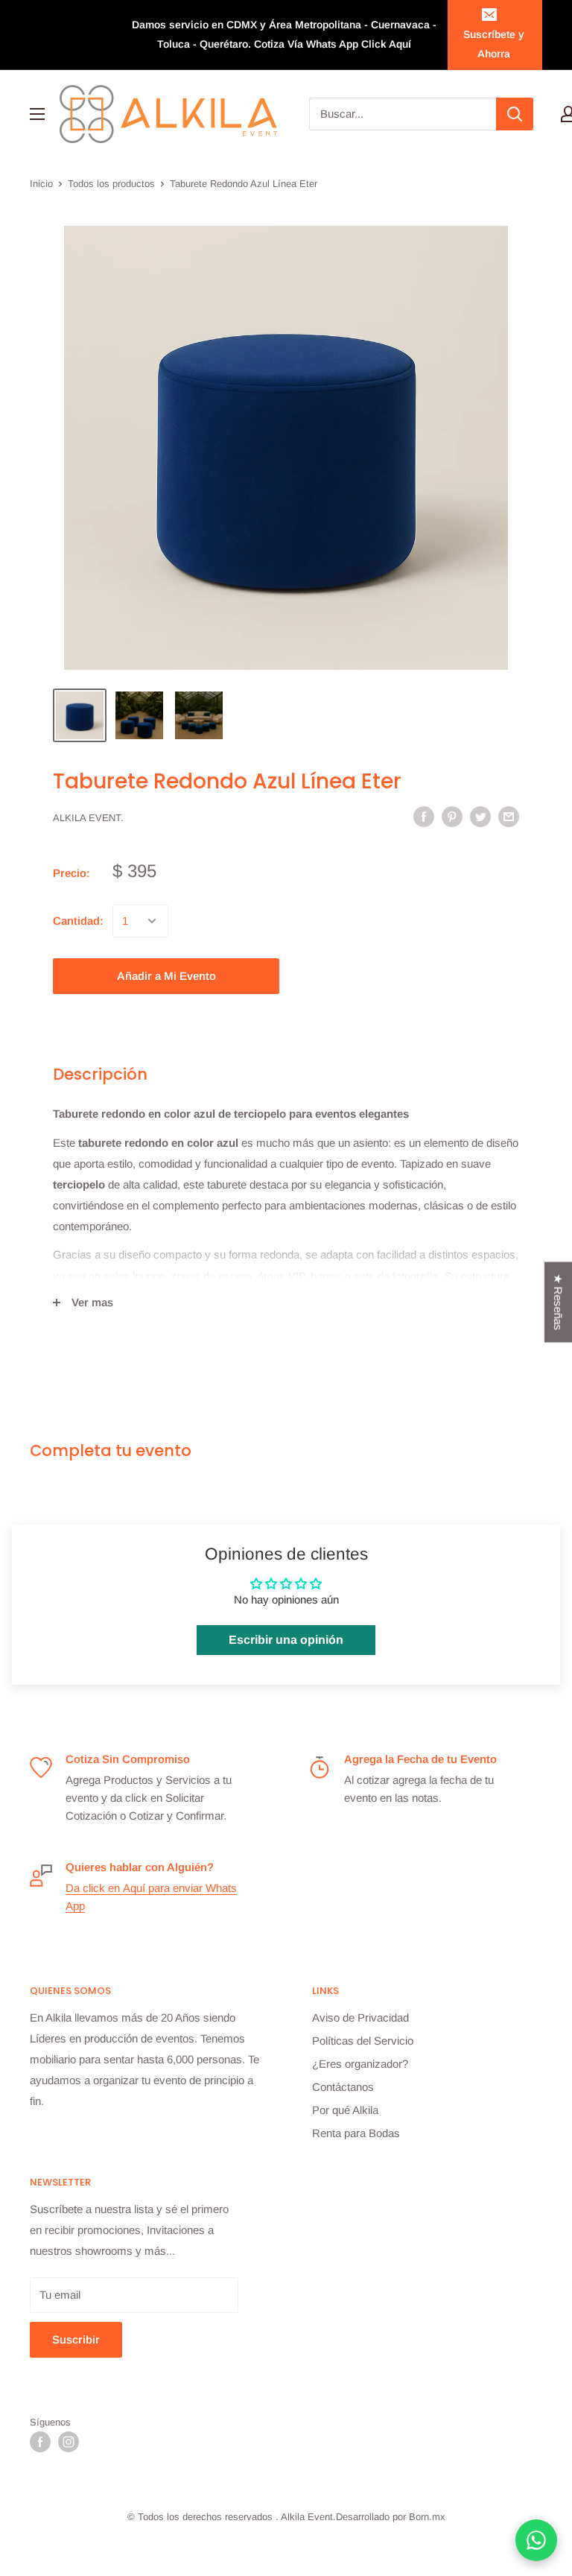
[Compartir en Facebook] (424, 816)
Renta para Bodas (356, 2133)
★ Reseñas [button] (558, 1302)
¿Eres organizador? (360, 2064)
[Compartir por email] (509, 816)
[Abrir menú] (37, 114)
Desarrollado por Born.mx (391, 2517)
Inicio (41, 184)
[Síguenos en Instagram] (69, 2442)
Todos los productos (111, 184)
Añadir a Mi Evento (166, 976)
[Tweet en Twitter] (480, 816)
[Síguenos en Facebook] (40, 2442)
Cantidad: (78, 921)
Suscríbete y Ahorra (494, 44)
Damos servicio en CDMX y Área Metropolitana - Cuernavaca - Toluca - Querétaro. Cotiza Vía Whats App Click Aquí (284, 34)
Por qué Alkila (345, 2110)
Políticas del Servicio (363, 2041)
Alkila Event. (88, 818)
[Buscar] (515, 114)
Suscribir (76, 2339)
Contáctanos (343, 2087)
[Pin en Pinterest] (452, 816)
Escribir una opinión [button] (286, 1640)
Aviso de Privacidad (360, 2018)
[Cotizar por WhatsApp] (536, 2540)
